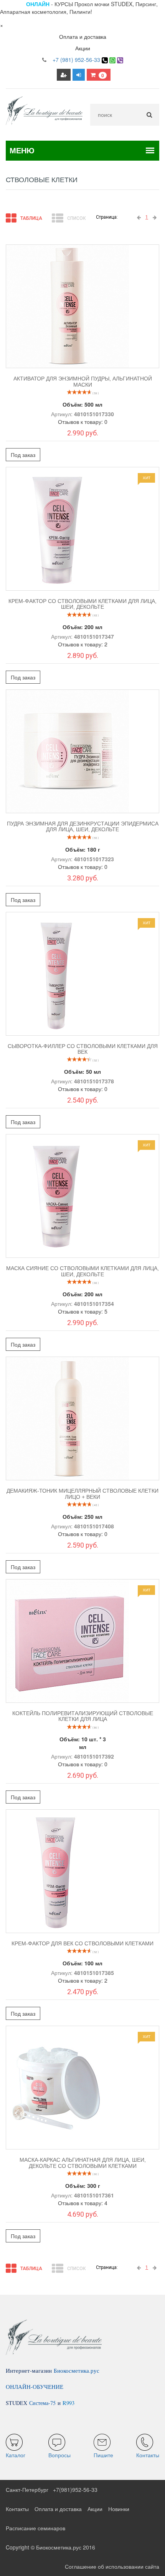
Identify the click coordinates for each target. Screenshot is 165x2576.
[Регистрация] (64, 75)
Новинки (119, 2509)
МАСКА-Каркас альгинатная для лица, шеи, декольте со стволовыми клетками (83, 2163)
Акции (83, 48)
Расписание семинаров (35, 2528)
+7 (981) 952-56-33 (76, 60)
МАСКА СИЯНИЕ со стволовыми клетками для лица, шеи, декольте (82, 1271)
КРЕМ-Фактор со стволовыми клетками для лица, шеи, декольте (82, 604)
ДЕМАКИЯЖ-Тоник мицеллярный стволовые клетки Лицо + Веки (82, 1494)
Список (76, 218)
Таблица (31, 218)
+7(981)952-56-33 (75, 2490)
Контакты (17, 2509)
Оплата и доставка (83, 37)
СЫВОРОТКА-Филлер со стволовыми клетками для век (83, 1049)
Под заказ (23, 455)
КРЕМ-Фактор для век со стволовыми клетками (82, 1943)
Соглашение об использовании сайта (112, 2566)
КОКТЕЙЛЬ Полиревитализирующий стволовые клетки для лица (83, 1716)
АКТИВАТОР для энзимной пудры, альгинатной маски (83, 381)
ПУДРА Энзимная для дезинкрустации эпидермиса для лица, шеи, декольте (83, 826)
